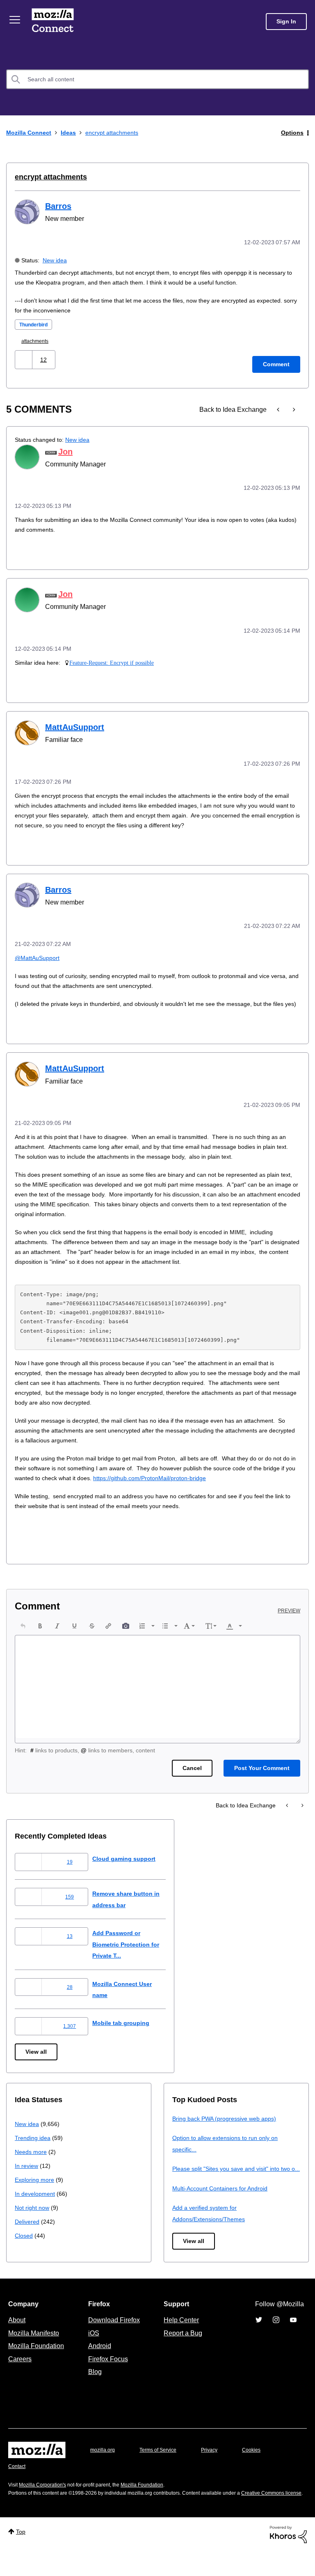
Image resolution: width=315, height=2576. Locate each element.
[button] (24, 359)
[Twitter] (259, 2336)
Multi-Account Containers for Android (224, 2204)
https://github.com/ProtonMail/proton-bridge (211, 1483)
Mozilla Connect (54, 22)
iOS (92, 2349)
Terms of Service (163, 2466)
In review (27, 2171)
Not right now (34, 2212)
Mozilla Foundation (37, 2362)
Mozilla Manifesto (36, 2349)
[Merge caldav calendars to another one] (293, 409)
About (18, 2336)
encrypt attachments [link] (119, 132)
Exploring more (35, 2185)
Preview (290, 1616)
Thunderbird (36, 324)
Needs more (32, 2157)
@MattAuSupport (39, 954)
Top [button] (22, 2556)
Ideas (72, 132)
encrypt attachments (49, 177)
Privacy (217, 2466)
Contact (18, 2483)
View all (37, 2057)
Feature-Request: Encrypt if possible (113, 660)
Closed (24, 2240)
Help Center (180, 2336)
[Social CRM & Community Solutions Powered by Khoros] (288, 2559)
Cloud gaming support (131, 1863)
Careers (20, 2375)
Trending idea (34, 2143)
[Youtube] (293, 2336)
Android (98, 2362)
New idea (56, 259)
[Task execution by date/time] (279, 409)
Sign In (286, 22)
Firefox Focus (107, 2375)
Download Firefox (114, 2336)
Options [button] (292, 132)
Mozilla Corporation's (46, 2501)
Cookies (261, 2466)
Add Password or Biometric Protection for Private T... (135, 1949)
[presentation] (23, 1631)
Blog (93, 2388)
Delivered (28, 2226)
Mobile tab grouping (127, 2028)
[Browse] (16, 20)
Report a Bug (182, 2349)
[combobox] (157, 79)
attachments (38, 340)
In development (36, 2198)
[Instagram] (276, 2336)
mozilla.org (104, 2466)
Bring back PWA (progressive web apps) (227, 2123)
